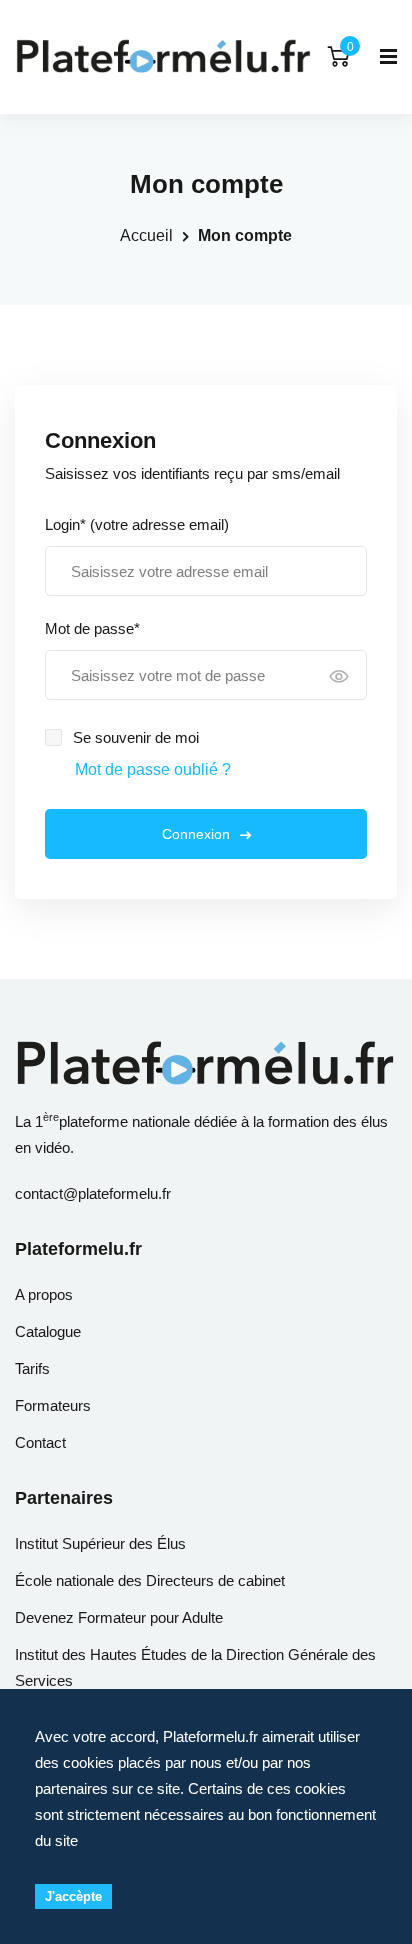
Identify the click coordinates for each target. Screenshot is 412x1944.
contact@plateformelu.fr (93, 1193)
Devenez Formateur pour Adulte (119, 1617)
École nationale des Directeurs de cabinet (150, 1580)
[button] (339, 678)
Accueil (146, 235)
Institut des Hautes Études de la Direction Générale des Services (195, 1667)
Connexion (196, 834)
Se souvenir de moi (136, 737)
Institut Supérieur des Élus (100, 1543)
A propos (44, 1294)
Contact (40, 1442)
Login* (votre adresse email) (137, 524)
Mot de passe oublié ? (153, 769)
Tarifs (32, 1368)
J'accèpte (73, 1896)
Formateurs (53, 1405)
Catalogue (48, 1331)
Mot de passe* (92, 628)
